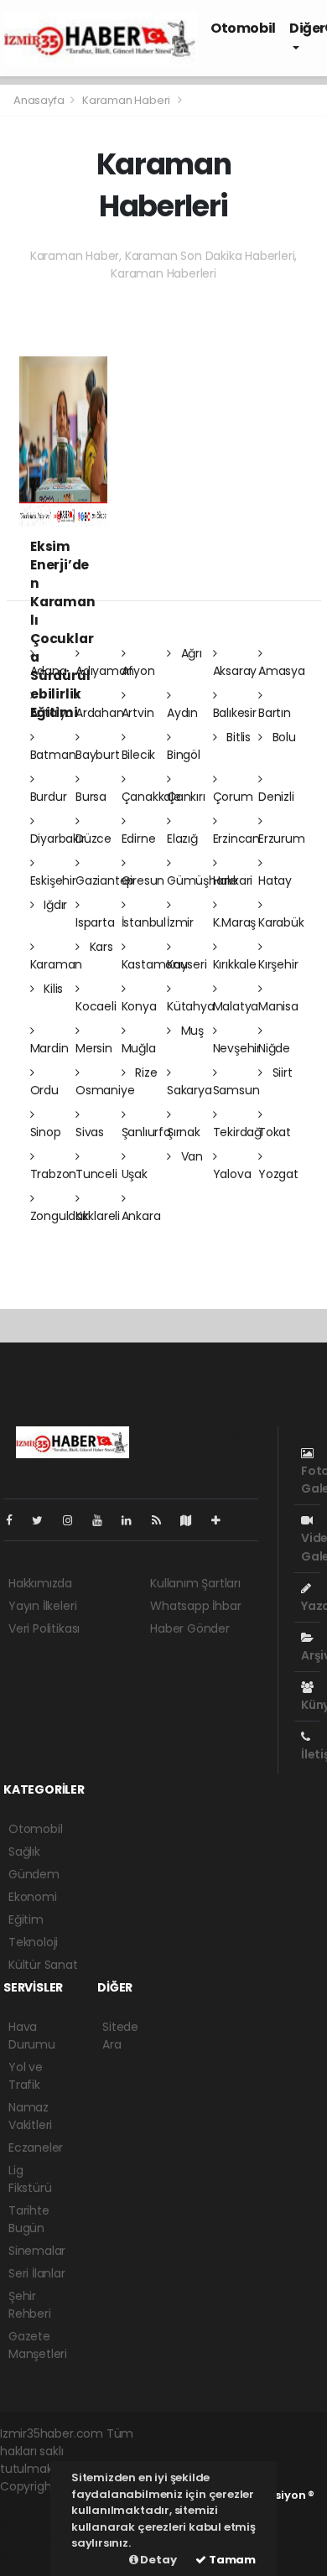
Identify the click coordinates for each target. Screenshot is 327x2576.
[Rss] (163, 1520)
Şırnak (184, 1132)
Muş (191, 1031)
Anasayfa (40, 100)
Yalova (232, 1174)
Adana (49, 671)
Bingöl (184, 755)
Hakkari (233, 880)
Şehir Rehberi (30, 2305)
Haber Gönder (190, 1628)
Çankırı (186, 797)
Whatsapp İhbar (195, 1606)
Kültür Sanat (43, 1965)
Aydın (182, 713)
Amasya (282, 671)
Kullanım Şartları (195, 1583)
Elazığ (182, 839)
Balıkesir (235, 713)
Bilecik (139, 755)
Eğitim (26, 1919)
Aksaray (235, 671)
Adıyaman (104, 671)
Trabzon (54, 1174)
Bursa (91, 797)
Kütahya (191, 1006)
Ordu (44, 1090)
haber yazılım (38, 2539)
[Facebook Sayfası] (16, 1520)
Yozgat (278, 1174)
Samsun (236, 1090)
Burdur (49, 797)
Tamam (231, 2560)
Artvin (138, 713)
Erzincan (236, 839)
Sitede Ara (120, 2036)
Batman (53, 755)
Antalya (52, 713)
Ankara (141, 1216)
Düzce (93, 839)
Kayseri (187, 964)
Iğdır (54, 905)
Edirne (139, 839)
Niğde (274, 1048)
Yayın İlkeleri (42, 1606)
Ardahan (100, 713)
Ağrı (190, 653)
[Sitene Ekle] (223, 1520)
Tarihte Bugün (29, 2219)
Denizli (276, 797)
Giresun (143, 880)
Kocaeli (96, 1006)
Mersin (94, 1048)
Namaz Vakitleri (30, 2116)
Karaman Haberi (126, 100)
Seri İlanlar (37, 2273)
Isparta (95, 922)
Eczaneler (36, 2148)
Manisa (278, 1006)
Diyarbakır (58, 839)
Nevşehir (237, 1048)
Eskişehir (53, 880)
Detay (158, 2560)
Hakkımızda (40, 1583)
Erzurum (282, 839)
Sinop (46, 1132)
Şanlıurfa (146, 1132)
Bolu (283, 737)
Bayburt (98, 755)
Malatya (236, 1006)
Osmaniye (105, 1090)
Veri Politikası (44, 1628)
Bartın (275, 713)
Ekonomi (33, 1897)
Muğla (139, 1048)
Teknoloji (33, 1942)
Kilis (52, 989)
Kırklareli (98, 1216)
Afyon (138, 671)
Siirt (281, 1072)
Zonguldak (60, 1216)
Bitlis (237, 737)
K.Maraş (235, 922)
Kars (100, 947)
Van (190, 1156)
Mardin (49, 1048)
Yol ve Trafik (26, 2076)
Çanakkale (151, 797)
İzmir (180, 922)
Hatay (275, 880)
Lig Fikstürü (30, 2179)
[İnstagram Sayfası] (75, 1520)
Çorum (233, 797)
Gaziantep (105, 880)
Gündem (34, 1874)
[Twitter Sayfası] (44, 1520)
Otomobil (243, 28)
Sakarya (189, 1090)
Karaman (57, 964)
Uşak (135, 1174)
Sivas (90, 1132)
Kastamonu (155, 964)
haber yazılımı (39, 2504)
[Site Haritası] (193, 1520)
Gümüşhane (202, 880)
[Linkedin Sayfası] (133, 1520)
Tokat (275, 1132)
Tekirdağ (237, 1132)
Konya (139, 1006)
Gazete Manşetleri (38, 2345)
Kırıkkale (235, 964)
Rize (144, 1072)
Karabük (281, 922)
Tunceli (96, 1174)
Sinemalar (37, 2251)
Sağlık (24, 1851)
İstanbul (144, 922)
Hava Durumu (32, 2036)
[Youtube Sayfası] (104, 1520)
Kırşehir (278, 964)
